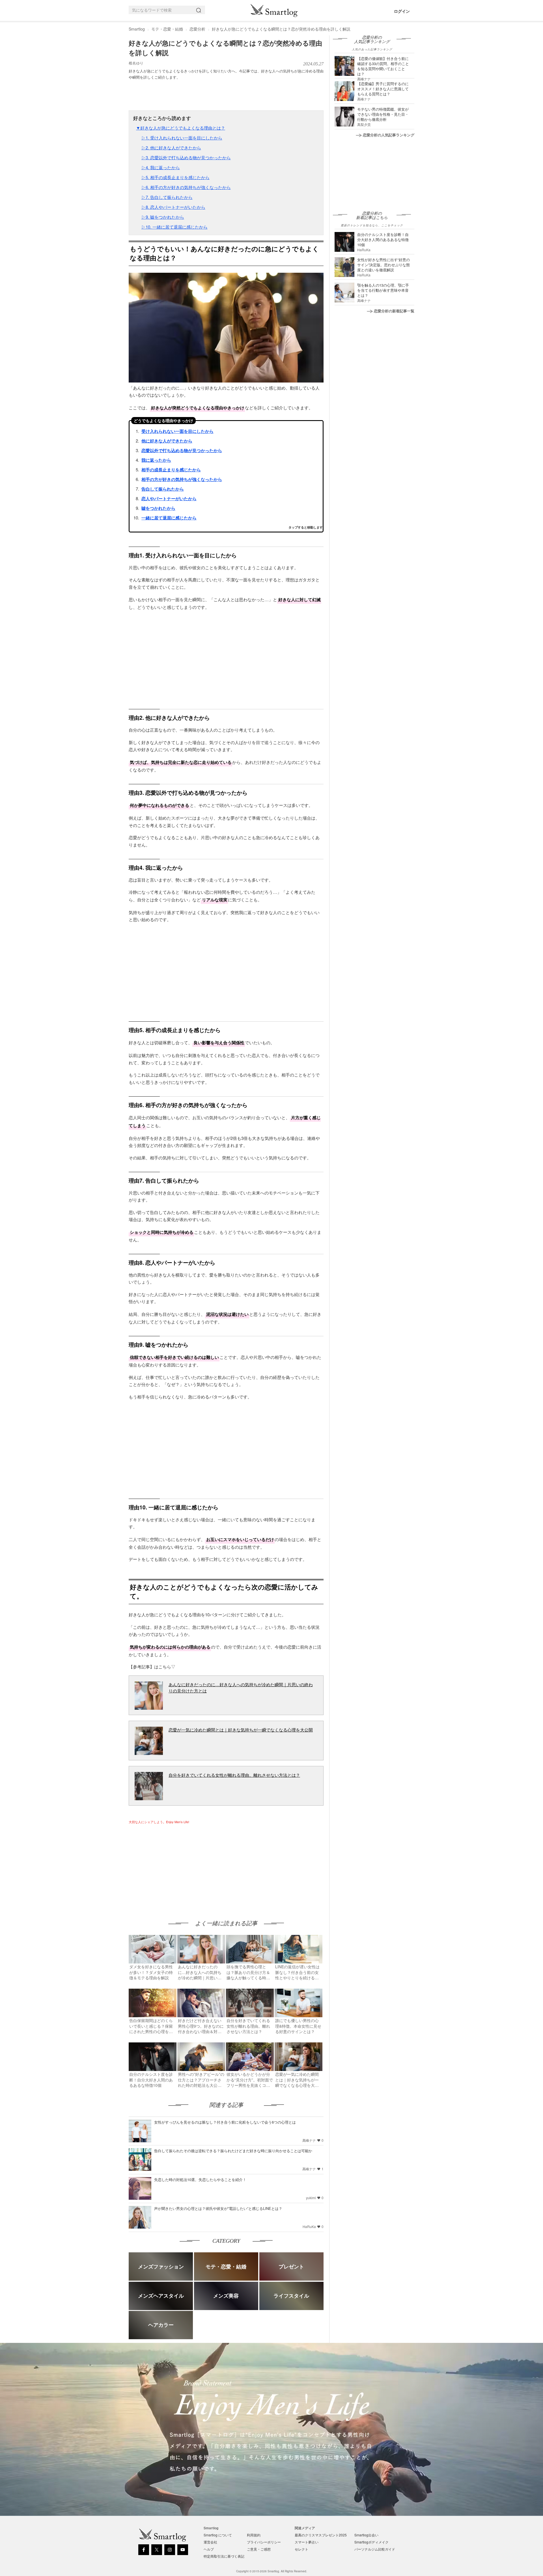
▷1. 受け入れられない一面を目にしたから (182, 138)
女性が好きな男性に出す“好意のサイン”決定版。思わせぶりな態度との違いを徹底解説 (383, 265)
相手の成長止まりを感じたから (171, 470)
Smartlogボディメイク (371, 2542)
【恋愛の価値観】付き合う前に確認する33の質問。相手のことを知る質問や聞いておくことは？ (383, 66)
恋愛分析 (197, 29)
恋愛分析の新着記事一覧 (394, 311)
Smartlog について (218, 2535)
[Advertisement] (176, 1866)
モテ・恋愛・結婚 (167, 29)
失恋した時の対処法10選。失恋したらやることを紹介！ (200, 2179)
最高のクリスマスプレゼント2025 (321, 2535)
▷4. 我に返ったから (161, 167)
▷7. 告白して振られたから (167, 197)
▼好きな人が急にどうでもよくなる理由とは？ (181, 128)
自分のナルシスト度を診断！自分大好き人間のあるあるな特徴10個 (383, 239)
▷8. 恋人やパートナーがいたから (173, 207)
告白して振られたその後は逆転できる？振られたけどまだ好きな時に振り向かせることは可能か (233, 2151)
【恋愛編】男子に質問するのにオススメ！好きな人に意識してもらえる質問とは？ (383, 89)
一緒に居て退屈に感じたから (169, 518)
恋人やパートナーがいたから (169, 499)
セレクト (301, 2549)
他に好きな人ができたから (167, 441)
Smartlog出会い (366, 2535)
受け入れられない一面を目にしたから (177, 431)
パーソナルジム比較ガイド (375, 2549)
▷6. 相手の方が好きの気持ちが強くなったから (186, 187)
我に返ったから (156, 460)
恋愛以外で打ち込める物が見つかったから (182, 450)
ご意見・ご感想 (259, 2549)
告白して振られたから (163, 489)
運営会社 (210, 2542)
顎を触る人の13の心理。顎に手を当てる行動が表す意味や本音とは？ (383, 290)
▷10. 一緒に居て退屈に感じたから (174, 227)
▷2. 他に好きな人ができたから (171, 148)
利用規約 (254, 2535)
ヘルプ (209, 2549)
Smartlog (137, 29)
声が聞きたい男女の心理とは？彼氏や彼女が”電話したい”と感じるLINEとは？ (218, 2208)
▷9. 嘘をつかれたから (163, 217)
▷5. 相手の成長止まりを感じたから (175, 177)
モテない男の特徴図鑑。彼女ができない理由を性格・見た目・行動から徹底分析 (383, 114)
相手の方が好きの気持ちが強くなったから (182, 479)
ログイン (402, 11)
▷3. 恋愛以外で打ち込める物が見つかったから (186, 157)
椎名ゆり (136, 63)
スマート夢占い (307, 2542)
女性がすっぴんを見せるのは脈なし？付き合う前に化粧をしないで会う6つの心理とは (225, 2122)
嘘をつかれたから (158, 508)
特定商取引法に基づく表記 (224, 2556)
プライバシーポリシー (264, 2542)
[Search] (200, 10)
